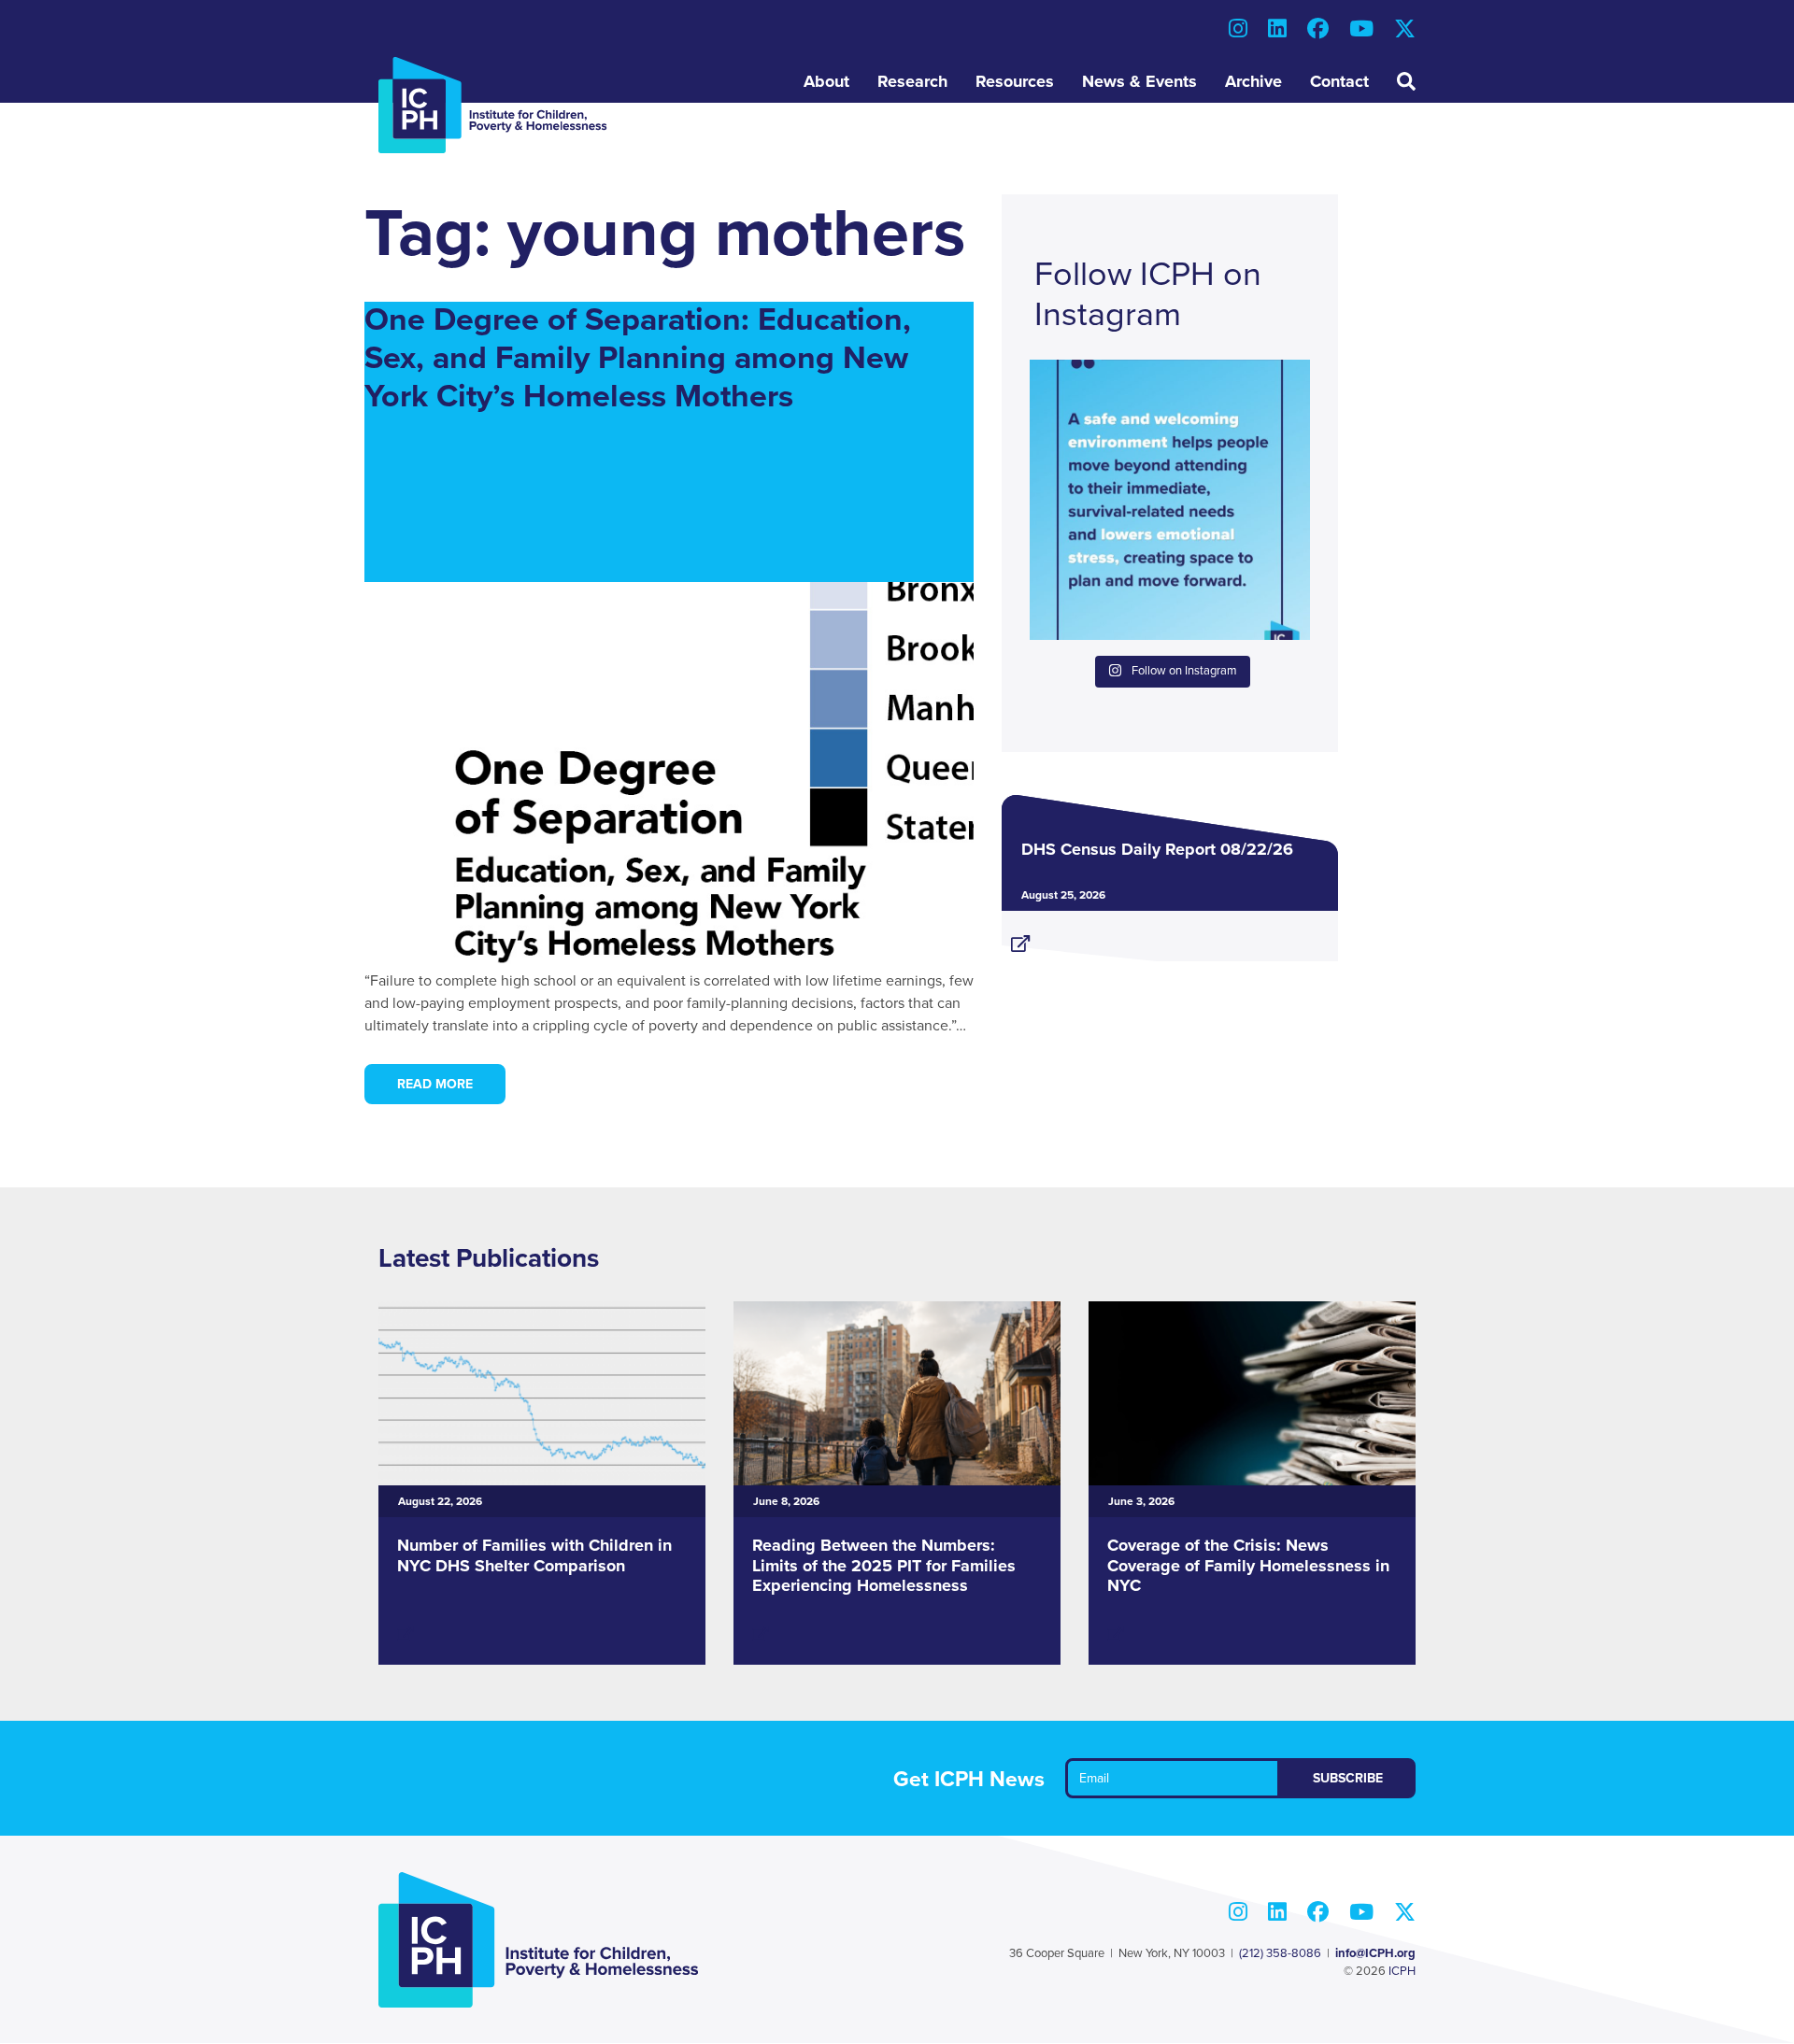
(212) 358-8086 (1280, 1953)
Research (912, 81)
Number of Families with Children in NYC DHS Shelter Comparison (534, 1555)
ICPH (1402, 1971)
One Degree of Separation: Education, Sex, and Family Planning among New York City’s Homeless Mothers (638, 358)
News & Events (1139, 81)
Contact (1339, 81)
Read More (435, 1084)
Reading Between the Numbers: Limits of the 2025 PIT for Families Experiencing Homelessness (884, 1565)
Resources (1015, 81)
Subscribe (1348, 1778)
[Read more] (1170, 936)
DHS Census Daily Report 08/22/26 (1157, 849)
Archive (1253, 81)
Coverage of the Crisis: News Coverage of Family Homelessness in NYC (1248, 1565)
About (826, 81)
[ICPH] (493, 105)
